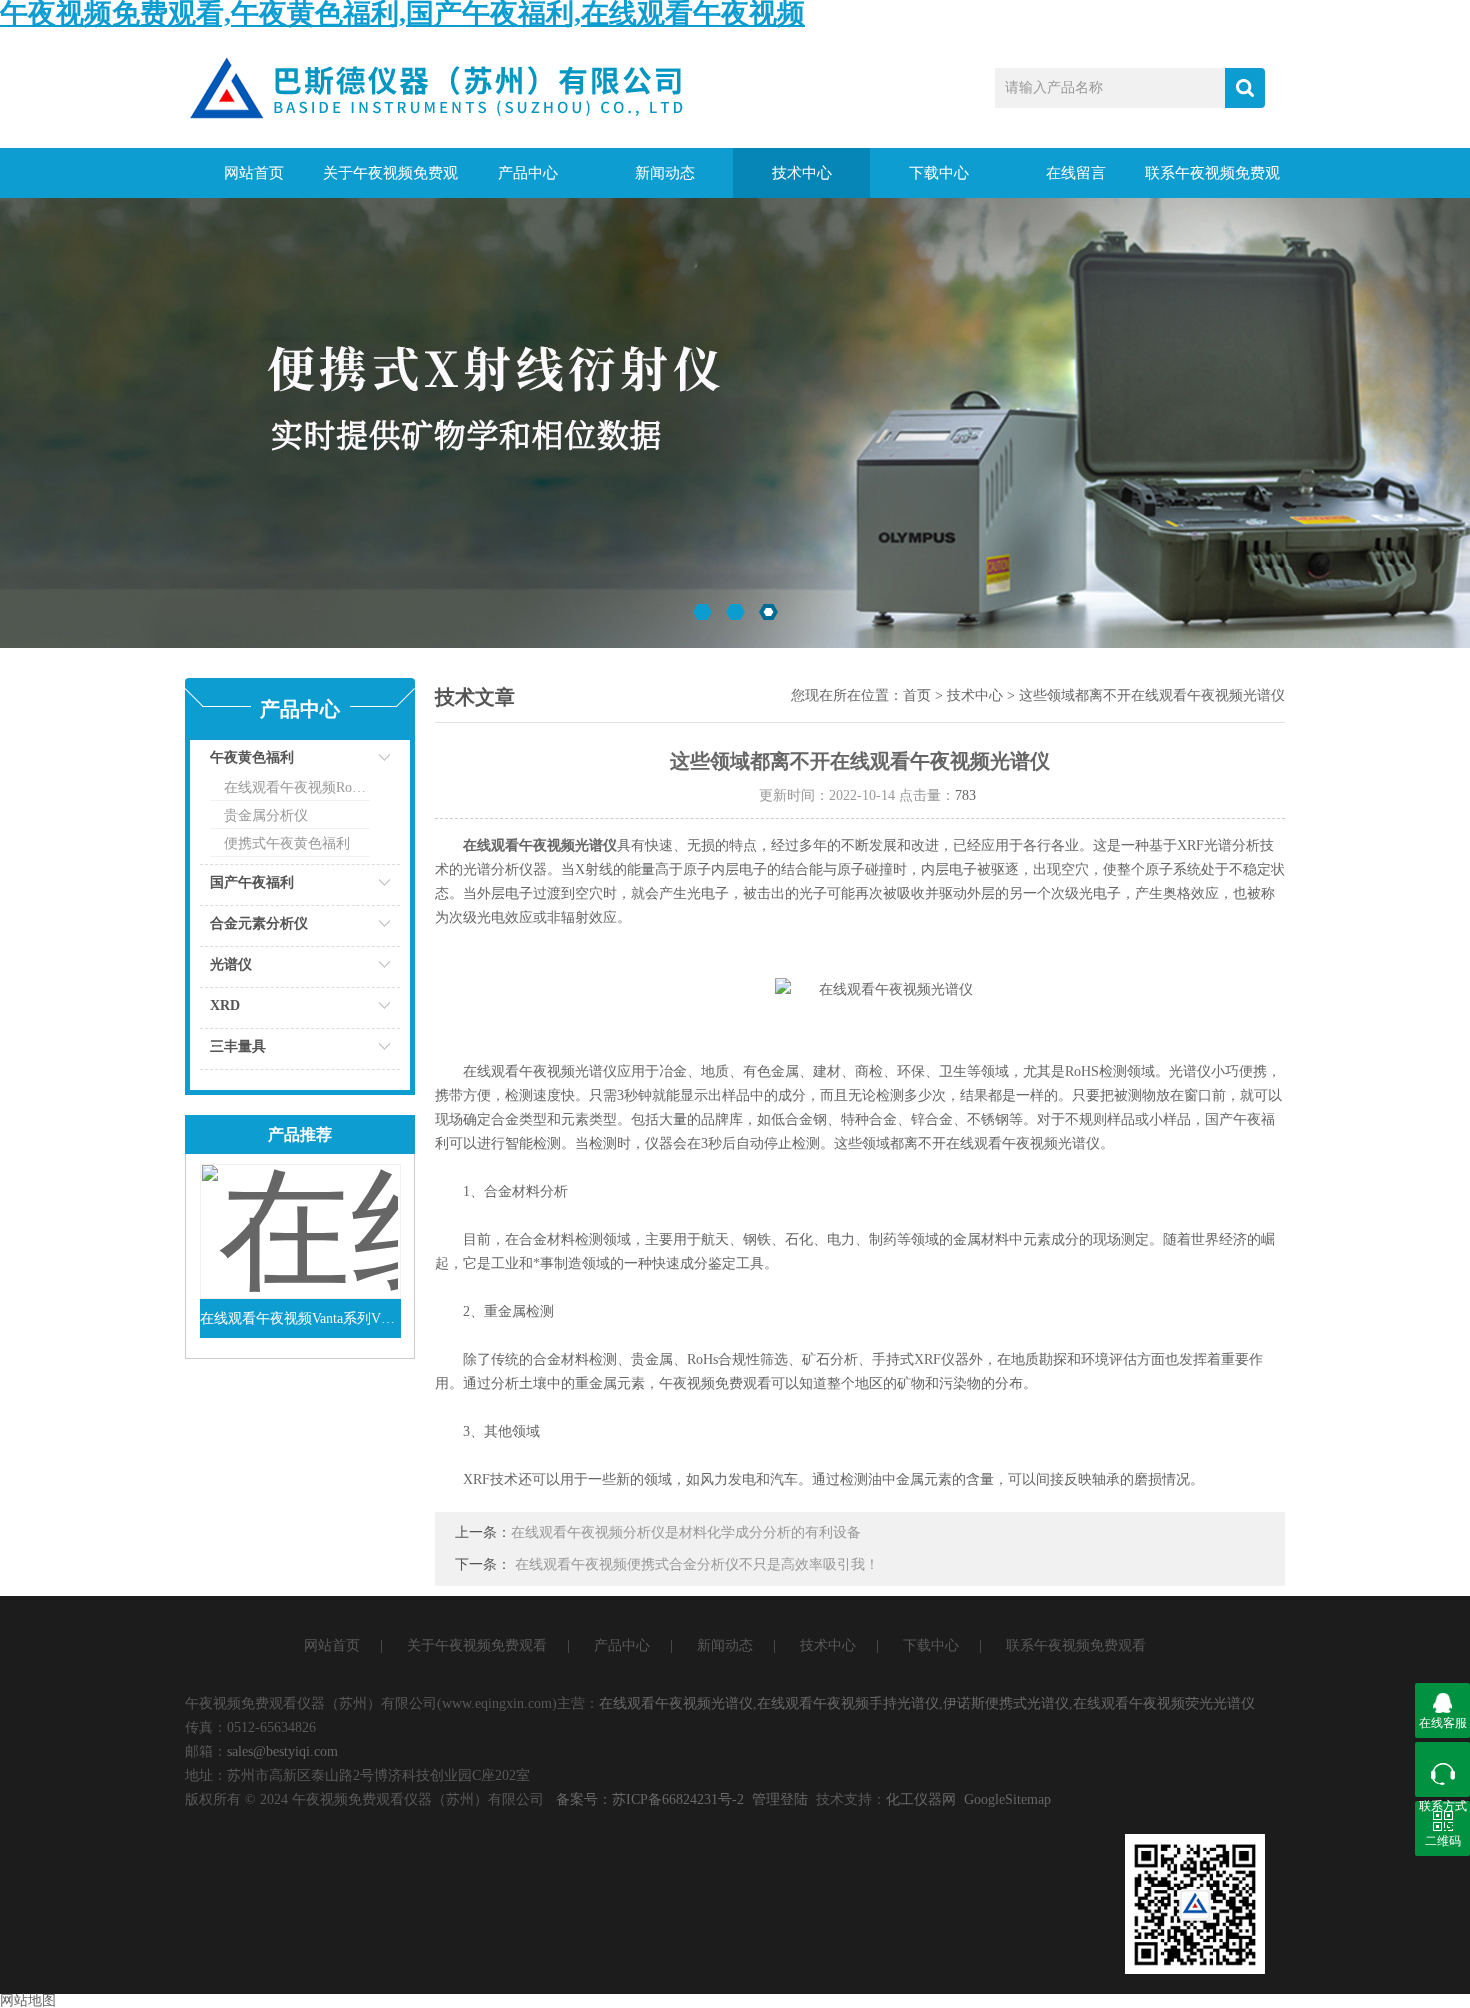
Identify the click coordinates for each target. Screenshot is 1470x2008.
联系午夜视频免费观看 (1212, 181)
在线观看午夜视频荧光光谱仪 (1164, 1703)
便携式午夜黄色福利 (287, 843)
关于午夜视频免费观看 (390, 181)
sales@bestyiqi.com (282, 1751)
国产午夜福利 (252, 882)
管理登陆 (780, 1799)
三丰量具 (238, 1046)
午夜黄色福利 (252, 757)
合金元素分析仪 (259, 923)
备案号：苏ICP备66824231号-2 (650, 1799)
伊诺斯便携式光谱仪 (1006, 1703)
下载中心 (939, 173)
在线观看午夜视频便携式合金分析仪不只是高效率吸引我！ (697, 1564)
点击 (360, 762)
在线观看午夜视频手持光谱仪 (848, 1703)
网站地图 (28, 2000)
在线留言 (1076, 173)
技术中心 (802, 173)
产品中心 (528, 173)
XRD (225, 1005)
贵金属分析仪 (266, 815)
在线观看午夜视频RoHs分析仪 (297, 787)
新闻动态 (665, 173)
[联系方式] (1442, 1769)
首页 (917, 695)
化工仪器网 (921, 1799)
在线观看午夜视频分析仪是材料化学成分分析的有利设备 (686, 1532)
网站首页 (254, 173)
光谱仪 (231, 964)
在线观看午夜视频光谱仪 (676, 1703)
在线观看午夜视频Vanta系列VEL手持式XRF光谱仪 (300, 1318)
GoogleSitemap (1007, 1799)
